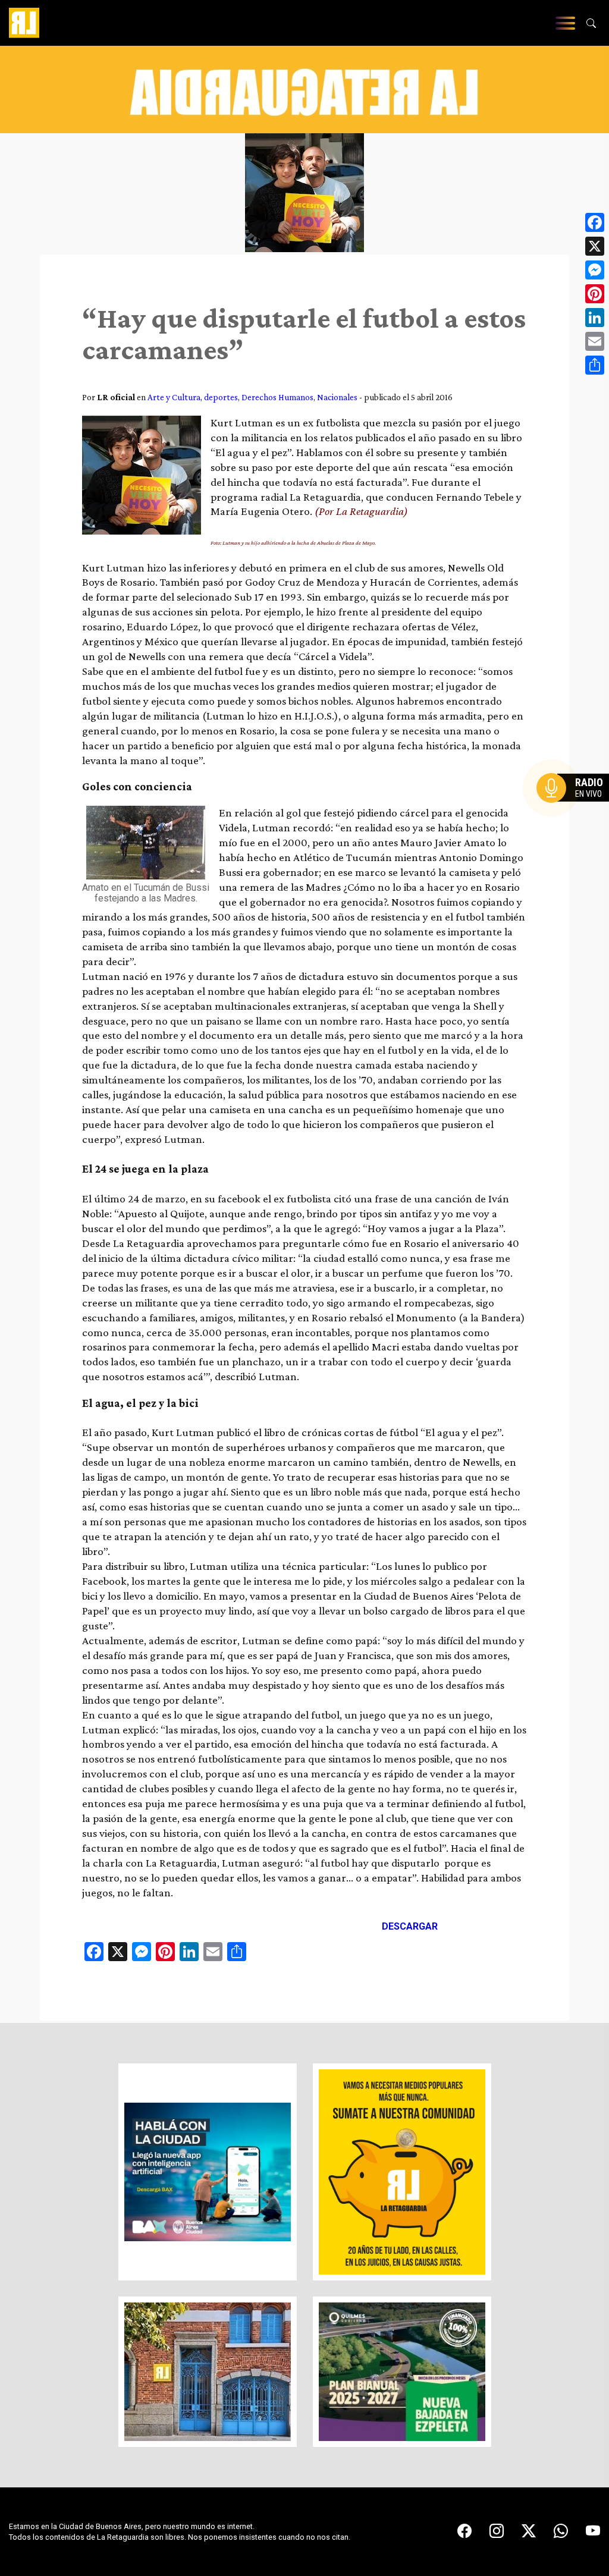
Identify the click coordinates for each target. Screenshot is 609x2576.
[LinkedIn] (595, 318)
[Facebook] (595, 222)
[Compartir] (595, 365)
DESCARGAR (410, 1926)
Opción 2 (576, 812)
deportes (221, 397)
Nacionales (337, 397)
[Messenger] (595, 270)
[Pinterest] (595, 294)
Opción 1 (576, 807)
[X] (595, 246)
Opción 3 (576, 816)
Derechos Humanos (277, 397)
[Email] (595, 341)
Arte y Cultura (174, 397)
